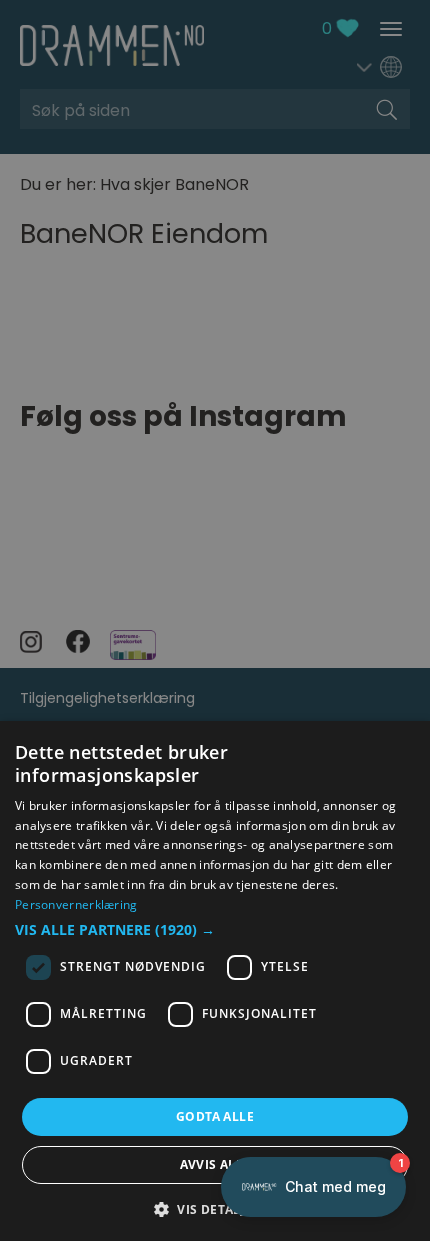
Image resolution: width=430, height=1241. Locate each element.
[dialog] (215, 981)
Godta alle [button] (215, 1116)
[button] (215, 930)
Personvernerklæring (76, 904)
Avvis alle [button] (215, 1164)
